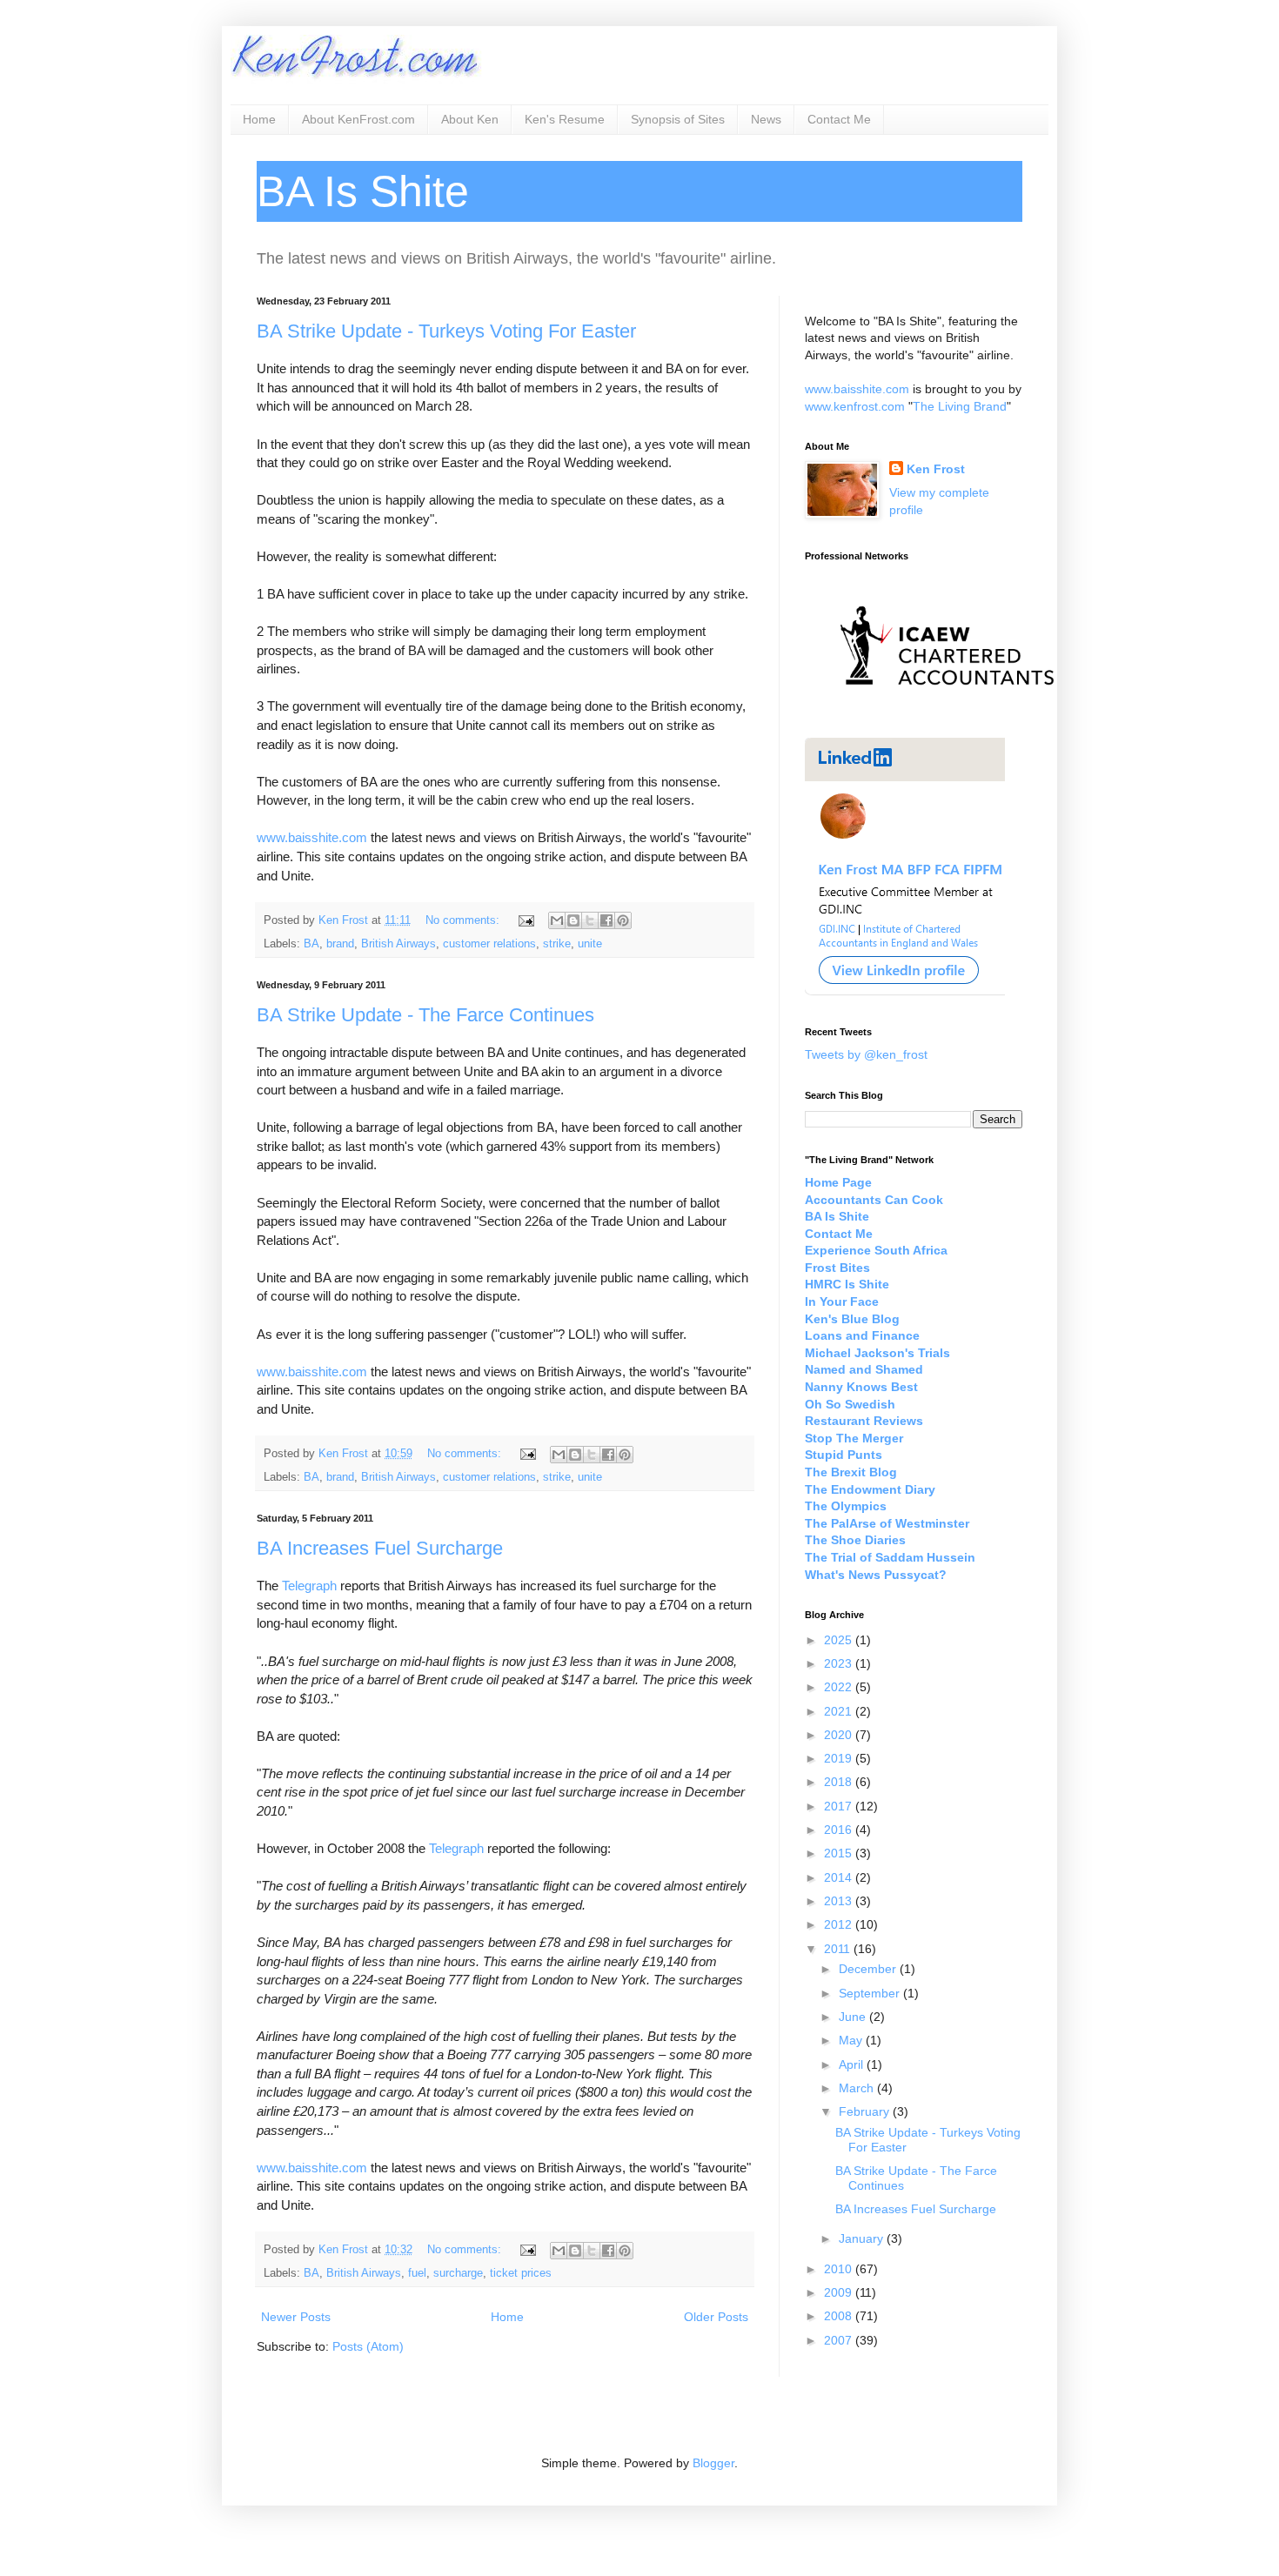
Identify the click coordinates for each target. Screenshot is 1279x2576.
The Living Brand (960, 406)
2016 (840, 1830)
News (766, 119)
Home (259, 119)
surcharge (458, 2273)
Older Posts (716, 2317)
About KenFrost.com (358, 119)
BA (311, 944)
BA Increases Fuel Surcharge (380, 1548)
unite (590, 944)
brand (340, 944)
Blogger (713, 2463)
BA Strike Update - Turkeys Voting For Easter (446, 331)
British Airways (398, 944)
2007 (840, 2340)
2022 (840, 1687)
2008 (840, 2316)
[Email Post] (526, 920)
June (854, 2017)
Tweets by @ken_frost (866, 1054)
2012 (840, 1924)
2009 (840, 2292)
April (853, 2064)
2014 (840, 1877)
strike (557, 944)
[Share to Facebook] (606, 920)
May (852, 2040)
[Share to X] (590, 920)
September (871, 1993)
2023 (840, 1663)
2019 (840, 1758)
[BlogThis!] (573, 920)
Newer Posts (296, 2317)
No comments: (464, 920)
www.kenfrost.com (855, 406)
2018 (840, 1782)
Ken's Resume (565, 119)
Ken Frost (936, 469)
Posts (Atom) (368, 2346)
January (863, 2238)
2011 (839, 1949)
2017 (840, 1806)
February (866, 2111)
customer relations (489, 944)
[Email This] (557, 920)
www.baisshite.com (312, 837)
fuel (417, 2273)
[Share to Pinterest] (623, 920)
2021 (840, 1711)
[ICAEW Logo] (947, 716)
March (858, 2088)
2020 (840, 1735)
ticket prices (521, 2273)
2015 (840, 1853)
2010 (840, 2269)
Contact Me (839, 119)
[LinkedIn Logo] (905, 992)
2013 (840, 1901)
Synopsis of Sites (678, 119)
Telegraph (309, 1586)
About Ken (470, 119)
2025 (840, 1640)
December (869, 1969)
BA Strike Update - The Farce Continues (425, 1015)
